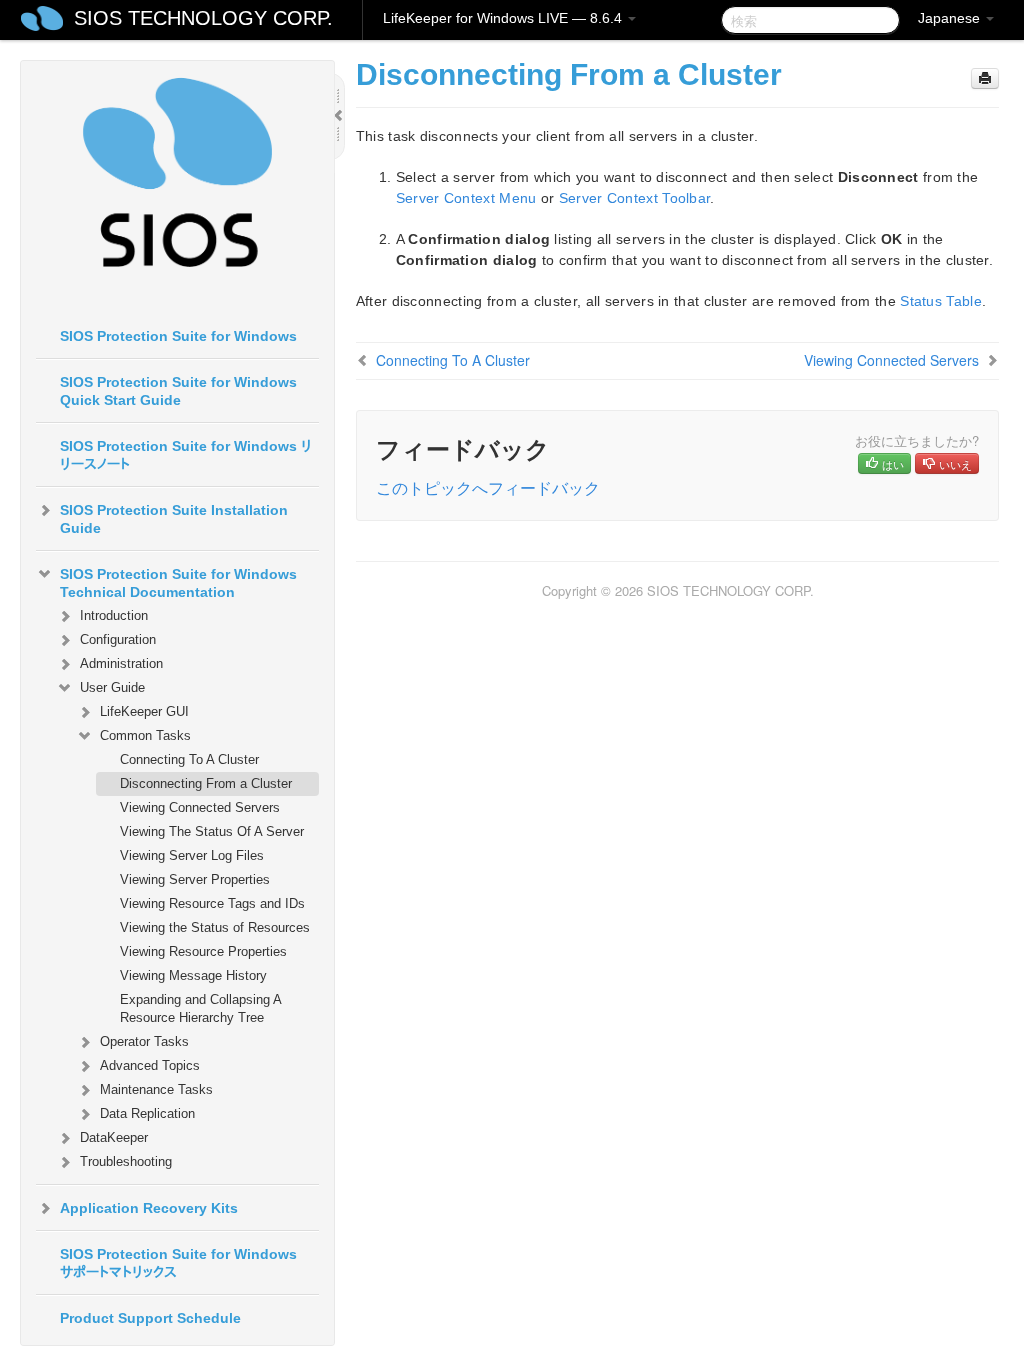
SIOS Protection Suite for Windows (178, 336)
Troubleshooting (126, 1161)
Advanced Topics (150, 1065)
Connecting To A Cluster (189, 759)
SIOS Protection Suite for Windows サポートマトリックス (178, 1263)
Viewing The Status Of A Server (212, 831)
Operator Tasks (144, 1041)
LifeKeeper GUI (144, 711)
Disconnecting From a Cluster (206, 783)
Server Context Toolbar (635, 198)
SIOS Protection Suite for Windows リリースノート (186, 455)
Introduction (114, 615)
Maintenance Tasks (156, 1089)
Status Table (941, 301)
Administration (121, 663)
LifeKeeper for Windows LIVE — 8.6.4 (504, 18)
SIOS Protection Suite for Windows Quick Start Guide (178, 391)
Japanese (951, 18)
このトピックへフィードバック (488, 487)
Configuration (118, 639)
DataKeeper (114, 1137)
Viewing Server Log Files (192, 855)
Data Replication (147, 1113)
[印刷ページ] (985, 78)
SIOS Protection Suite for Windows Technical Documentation (178, 583)
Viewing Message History (193, 975)
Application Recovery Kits (149, 1208)
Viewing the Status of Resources (215, 927)
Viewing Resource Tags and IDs (212, 903)
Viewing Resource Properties (203, 951)
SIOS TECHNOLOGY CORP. (203, 18)
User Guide (112, 687)
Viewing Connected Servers (200, 807)
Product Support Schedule (150, 1318)
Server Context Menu (466, 198)
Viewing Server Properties (195, 879)
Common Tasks (145, 735)
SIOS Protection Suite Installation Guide (174, 519)
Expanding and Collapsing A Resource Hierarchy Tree (200, 1008)
